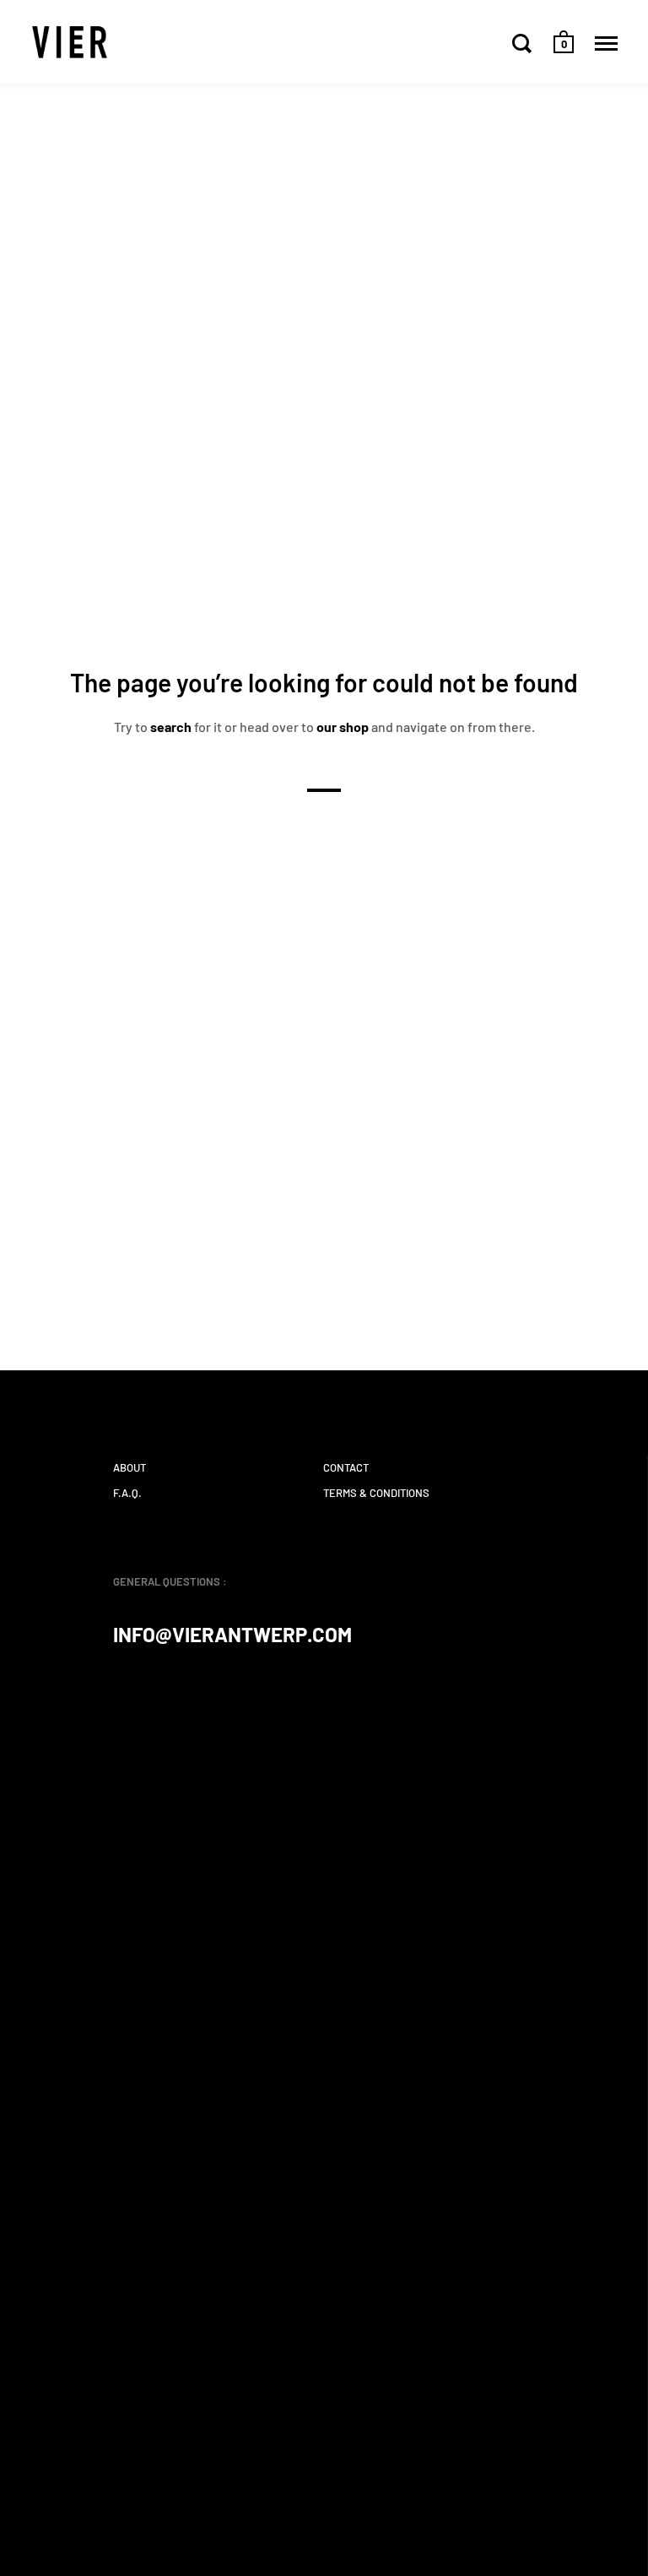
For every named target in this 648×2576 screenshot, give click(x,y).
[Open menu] (606, 43)
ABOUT (130, 1467)
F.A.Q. (127, 1493)
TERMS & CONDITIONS (376, 1493)
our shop (343, 726)
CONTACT (346, 1467)
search (171, 726)
